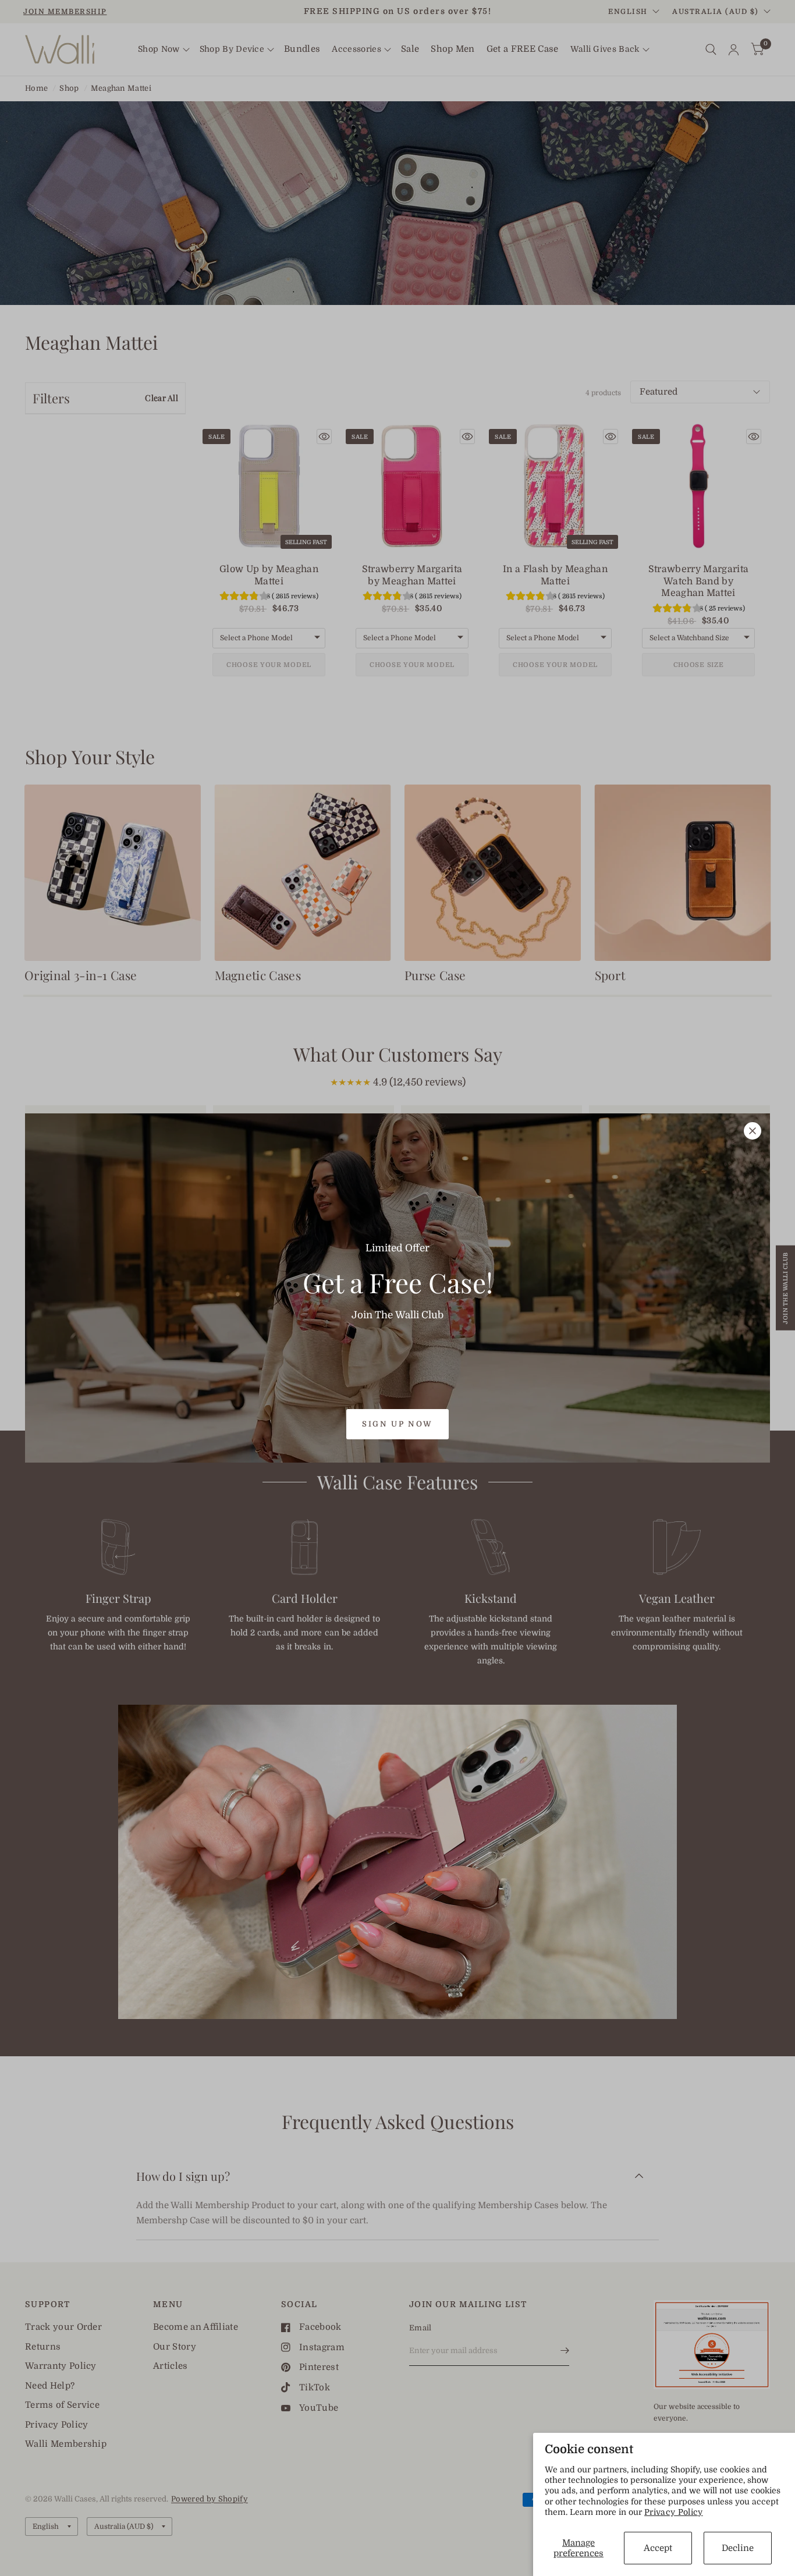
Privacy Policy (674, 2512)
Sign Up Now (397, 1424)
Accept (658, 2548)
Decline (738, 2548)
